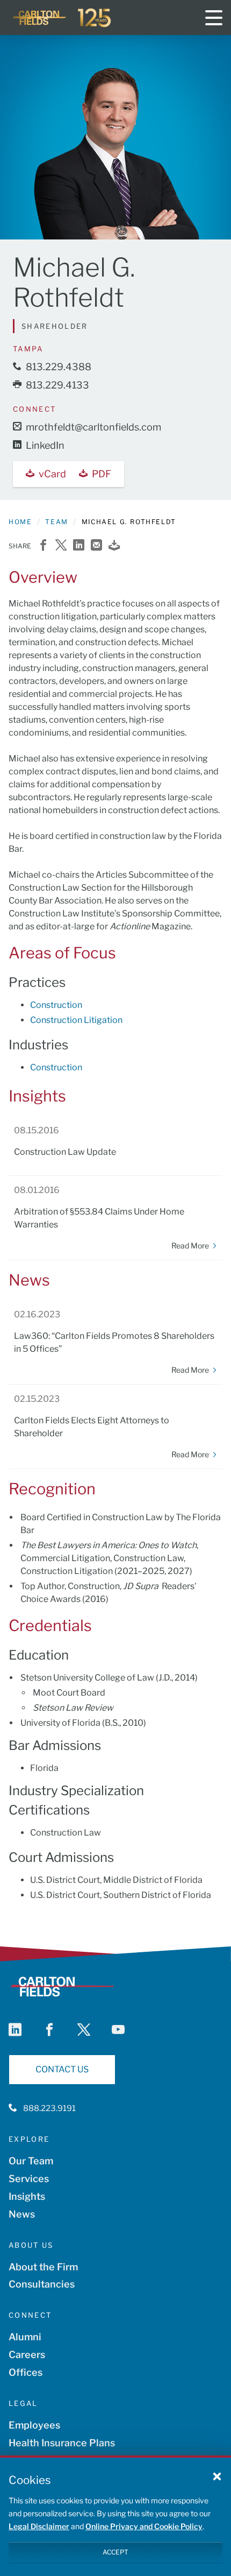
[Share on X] (61, 546)
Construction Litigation (76, 1020)
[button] (217, 2476)
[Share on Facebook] (43, 546)
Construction (56, 1005)
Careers (27, 2355)
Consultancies (42, 2284)
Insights (27, 2196)
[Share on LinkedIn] (79, 546)
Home (20, 522)
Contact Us (62, 2069)
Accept (115, 2552)
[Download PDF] (114, 546)
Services (29, 2179)
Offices (26, 2372)
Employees (34, 2425)
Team (56, 522)
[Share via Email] (96, 546)
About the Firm (43, 2267)
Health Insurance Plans (62, 2443)
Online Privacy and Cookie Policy (144, 2526)
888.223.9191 (49, 2108)
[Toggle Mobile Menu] (214, 18)
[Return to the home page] (62, 18)
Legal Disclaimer (39, 2526)
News (22, 2214)
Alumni (25, 2337)
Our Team (31, 2161)
